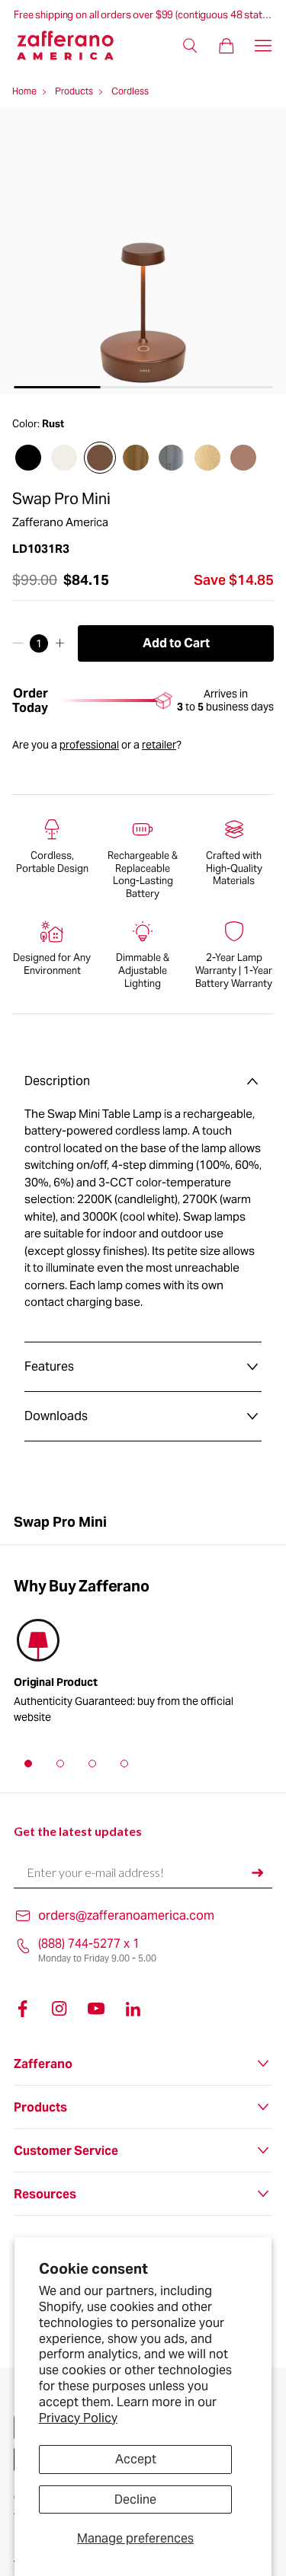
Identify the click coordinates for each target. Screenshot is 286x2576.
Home (24, 91)
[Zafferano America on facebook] (23, 2009)
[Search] (190, 46)
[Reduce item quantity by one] (18, 643)
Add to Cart (176, 643)
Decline (135, 2499)
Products (74, 91)
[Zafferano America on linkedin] (133, 2009)
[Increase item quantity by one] (60, 643)
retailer (159, 745)
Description (57, 1081)
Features (49, 1366)
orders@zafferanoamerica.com (126, 1915)
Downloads (56, 1416)
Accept (136, 2459)
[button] (28, 1764)
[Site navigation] (263, 46)
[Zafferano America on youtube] (96, 2009)
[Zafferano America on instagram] (59, 2009)
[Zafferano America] (74, 45)
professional (89, 745)
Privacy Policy (78, 2418)
